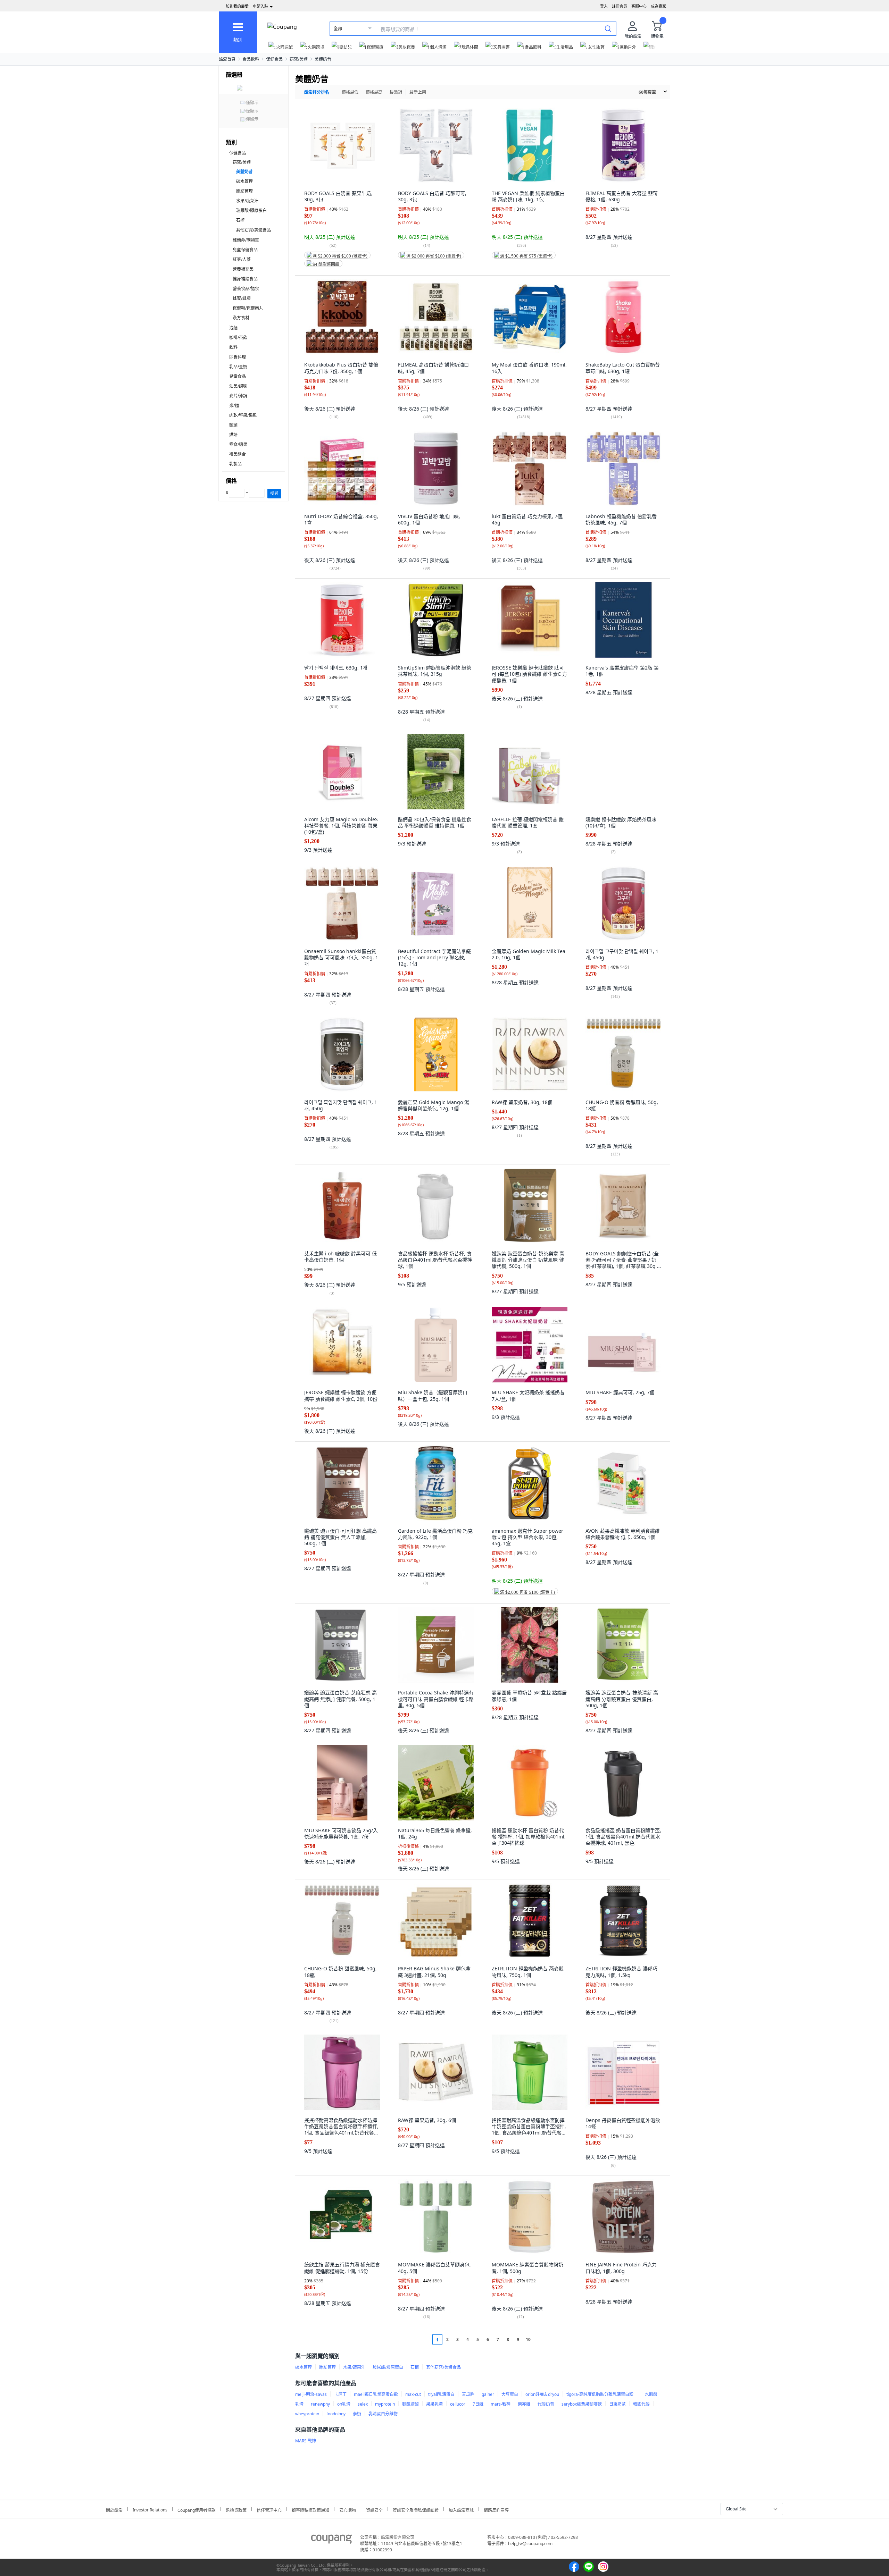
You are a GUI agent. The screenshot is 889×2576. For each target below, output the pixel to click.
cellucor (458, 2404)
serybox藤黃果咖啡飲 (582, 2404)
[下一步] (541, 2339)
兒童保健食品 (245, 250)
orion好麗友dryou (542, 2394)
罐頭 (233, 425)
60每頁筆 (647, 92)
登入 (604, 6)
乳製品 (235, 464)
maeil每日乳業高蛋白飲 (376, 2394)
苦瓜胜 (468, 2394)
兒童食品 (238, 376)
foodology (336, 2414)
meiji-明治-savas (311, 2394)
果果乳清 (434, 2404)
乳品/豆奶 (238, 367)
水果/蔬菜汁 (247, 201)
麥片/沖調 (238, 396)
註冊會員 (620, 6)
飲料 (233, 347)
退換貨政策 (236, 2509)
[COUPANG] (331, 2540)
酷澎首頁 (227, 59)
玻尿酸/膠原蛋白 (251, 211)
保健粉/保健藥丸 (248, 308)
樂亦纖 (524, 2404)
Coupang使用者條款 (197, 2509)
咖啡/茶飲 (238, 338)
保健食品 (274, 59)
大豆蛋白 (510, 2394)
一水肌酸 (649, 2394)
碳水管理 (244, 181)
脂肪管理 (244, 191)
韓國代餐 (641, 2404)
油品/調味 (238, 386)
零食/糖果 (238, 444)
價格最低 (350, 92)
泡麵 (233, 328)
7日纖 (478, 2404)
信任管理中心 (269, 2509)
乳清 (299, 2404)
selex (363, 2404)
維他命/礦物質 (246, 240)
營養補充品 (243, 269)
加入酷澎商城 (461, 2509)
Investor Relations (150, 2509)
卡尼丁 (340, 2394)
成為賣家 (658, 6)
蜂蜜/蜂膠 (242, 298)
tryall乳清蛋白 (441, 2394)
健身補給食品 (245, 279)
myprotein (385, 2404)
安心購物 (348, 2509)
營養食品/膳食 (246, 289)
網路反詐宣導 (496, 2509)
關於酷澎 (114, 2509)
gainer (488, 2394)
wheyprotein (307, 2414)
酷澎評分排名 (317, 92)
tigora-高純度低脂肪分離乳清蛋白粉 (600, 2394)
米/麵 (234, 406)
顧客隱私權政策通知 (310, 2509)
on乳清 (344, 2404)
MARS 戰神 (306, 2441)
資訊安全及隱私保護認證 (416, 2509)
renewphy (320, 2404)
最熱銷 (396, 92)
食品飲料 (251, 59)
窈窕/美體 (299, 59)
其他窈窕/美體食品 (254, 230)
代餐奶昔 (546, 2404)
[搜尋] (608, 28)
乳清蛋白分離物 (383, 2414)
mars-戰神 (501, 2404)
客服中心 (639, 6)
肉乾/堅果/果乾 (243, 415)
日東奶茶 (617, 2404)
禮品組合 (238, 454)
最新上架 (418, 92)
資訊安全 (374, 2509)
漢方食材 (241, 318)
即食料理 (238, 357)
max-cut (413, 2394)
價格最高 (374, 92)
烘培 (233, 435)
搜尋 (274, 493)
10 (528, 2339)
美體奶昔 (323, 59)
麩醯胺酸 (410, 2404)
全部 (338, 29)
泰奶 (357, 2414)
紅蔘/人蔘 (242, 259)
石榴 (240, 220)
